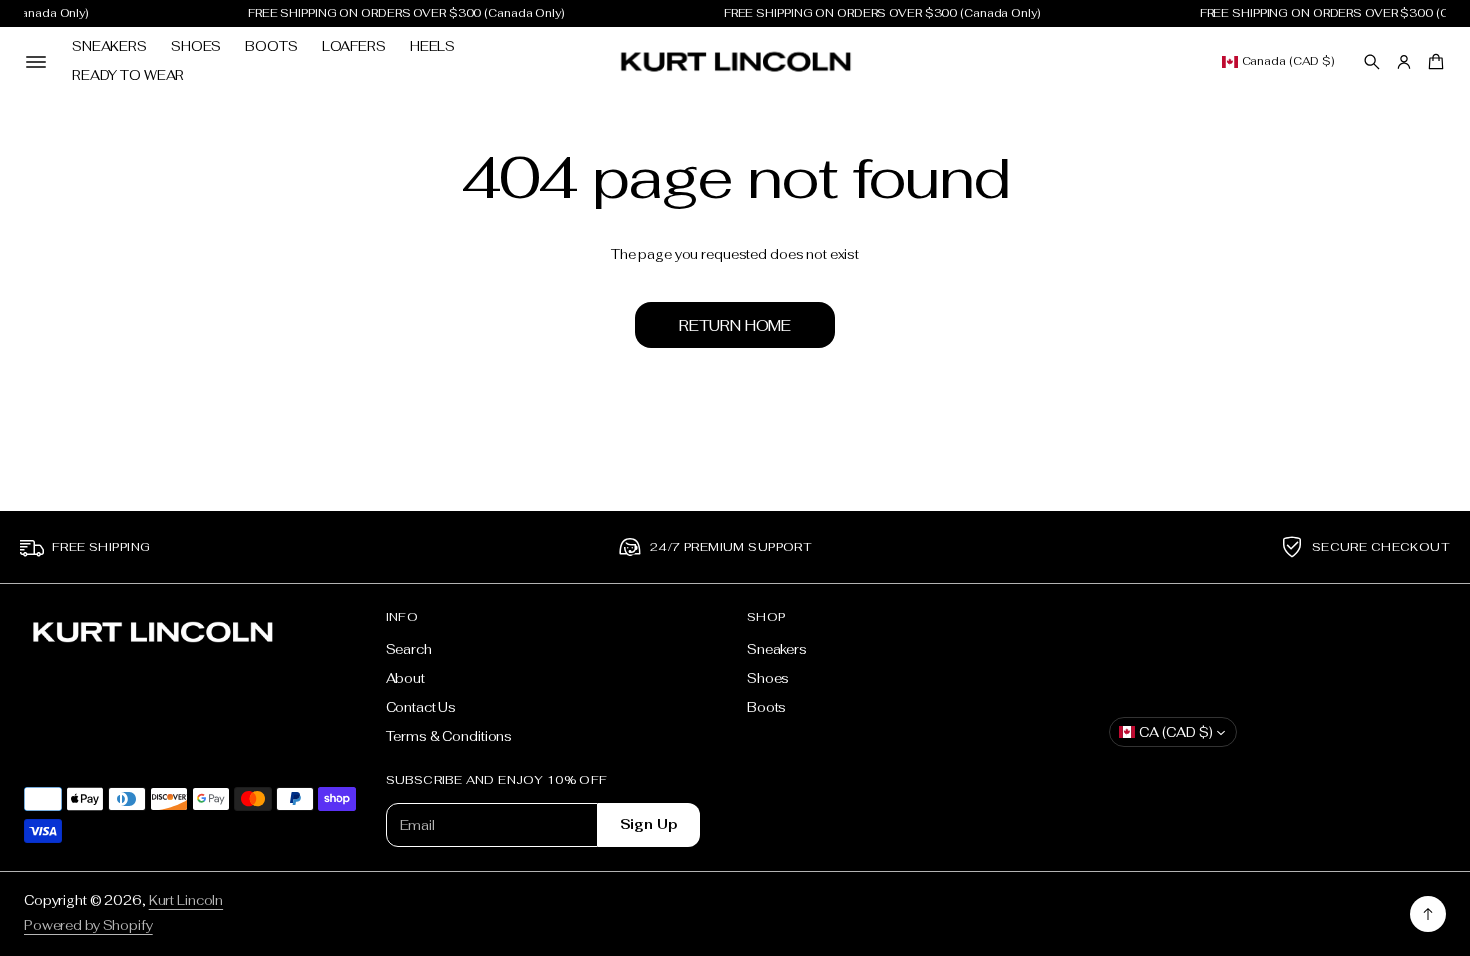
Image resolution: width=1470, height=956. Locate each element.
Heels (432, 46)
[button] (1372, 62)
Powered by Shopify (88, 925)
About (405, 678)
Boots (271, 46)
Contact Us (421, 707)
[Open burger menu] (36, 62)
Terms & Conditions (449, 736)
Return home (735, 325)
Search (409, 649)
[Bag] (1433, 62)
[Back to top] (1428, 914)
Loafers (354, 46)
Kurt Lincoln (186, 900)
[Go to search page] (1372, 62)
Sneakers (109, 46)
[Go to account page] (1404, 62)
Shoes (196, 46)
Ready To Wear (128, 75)
